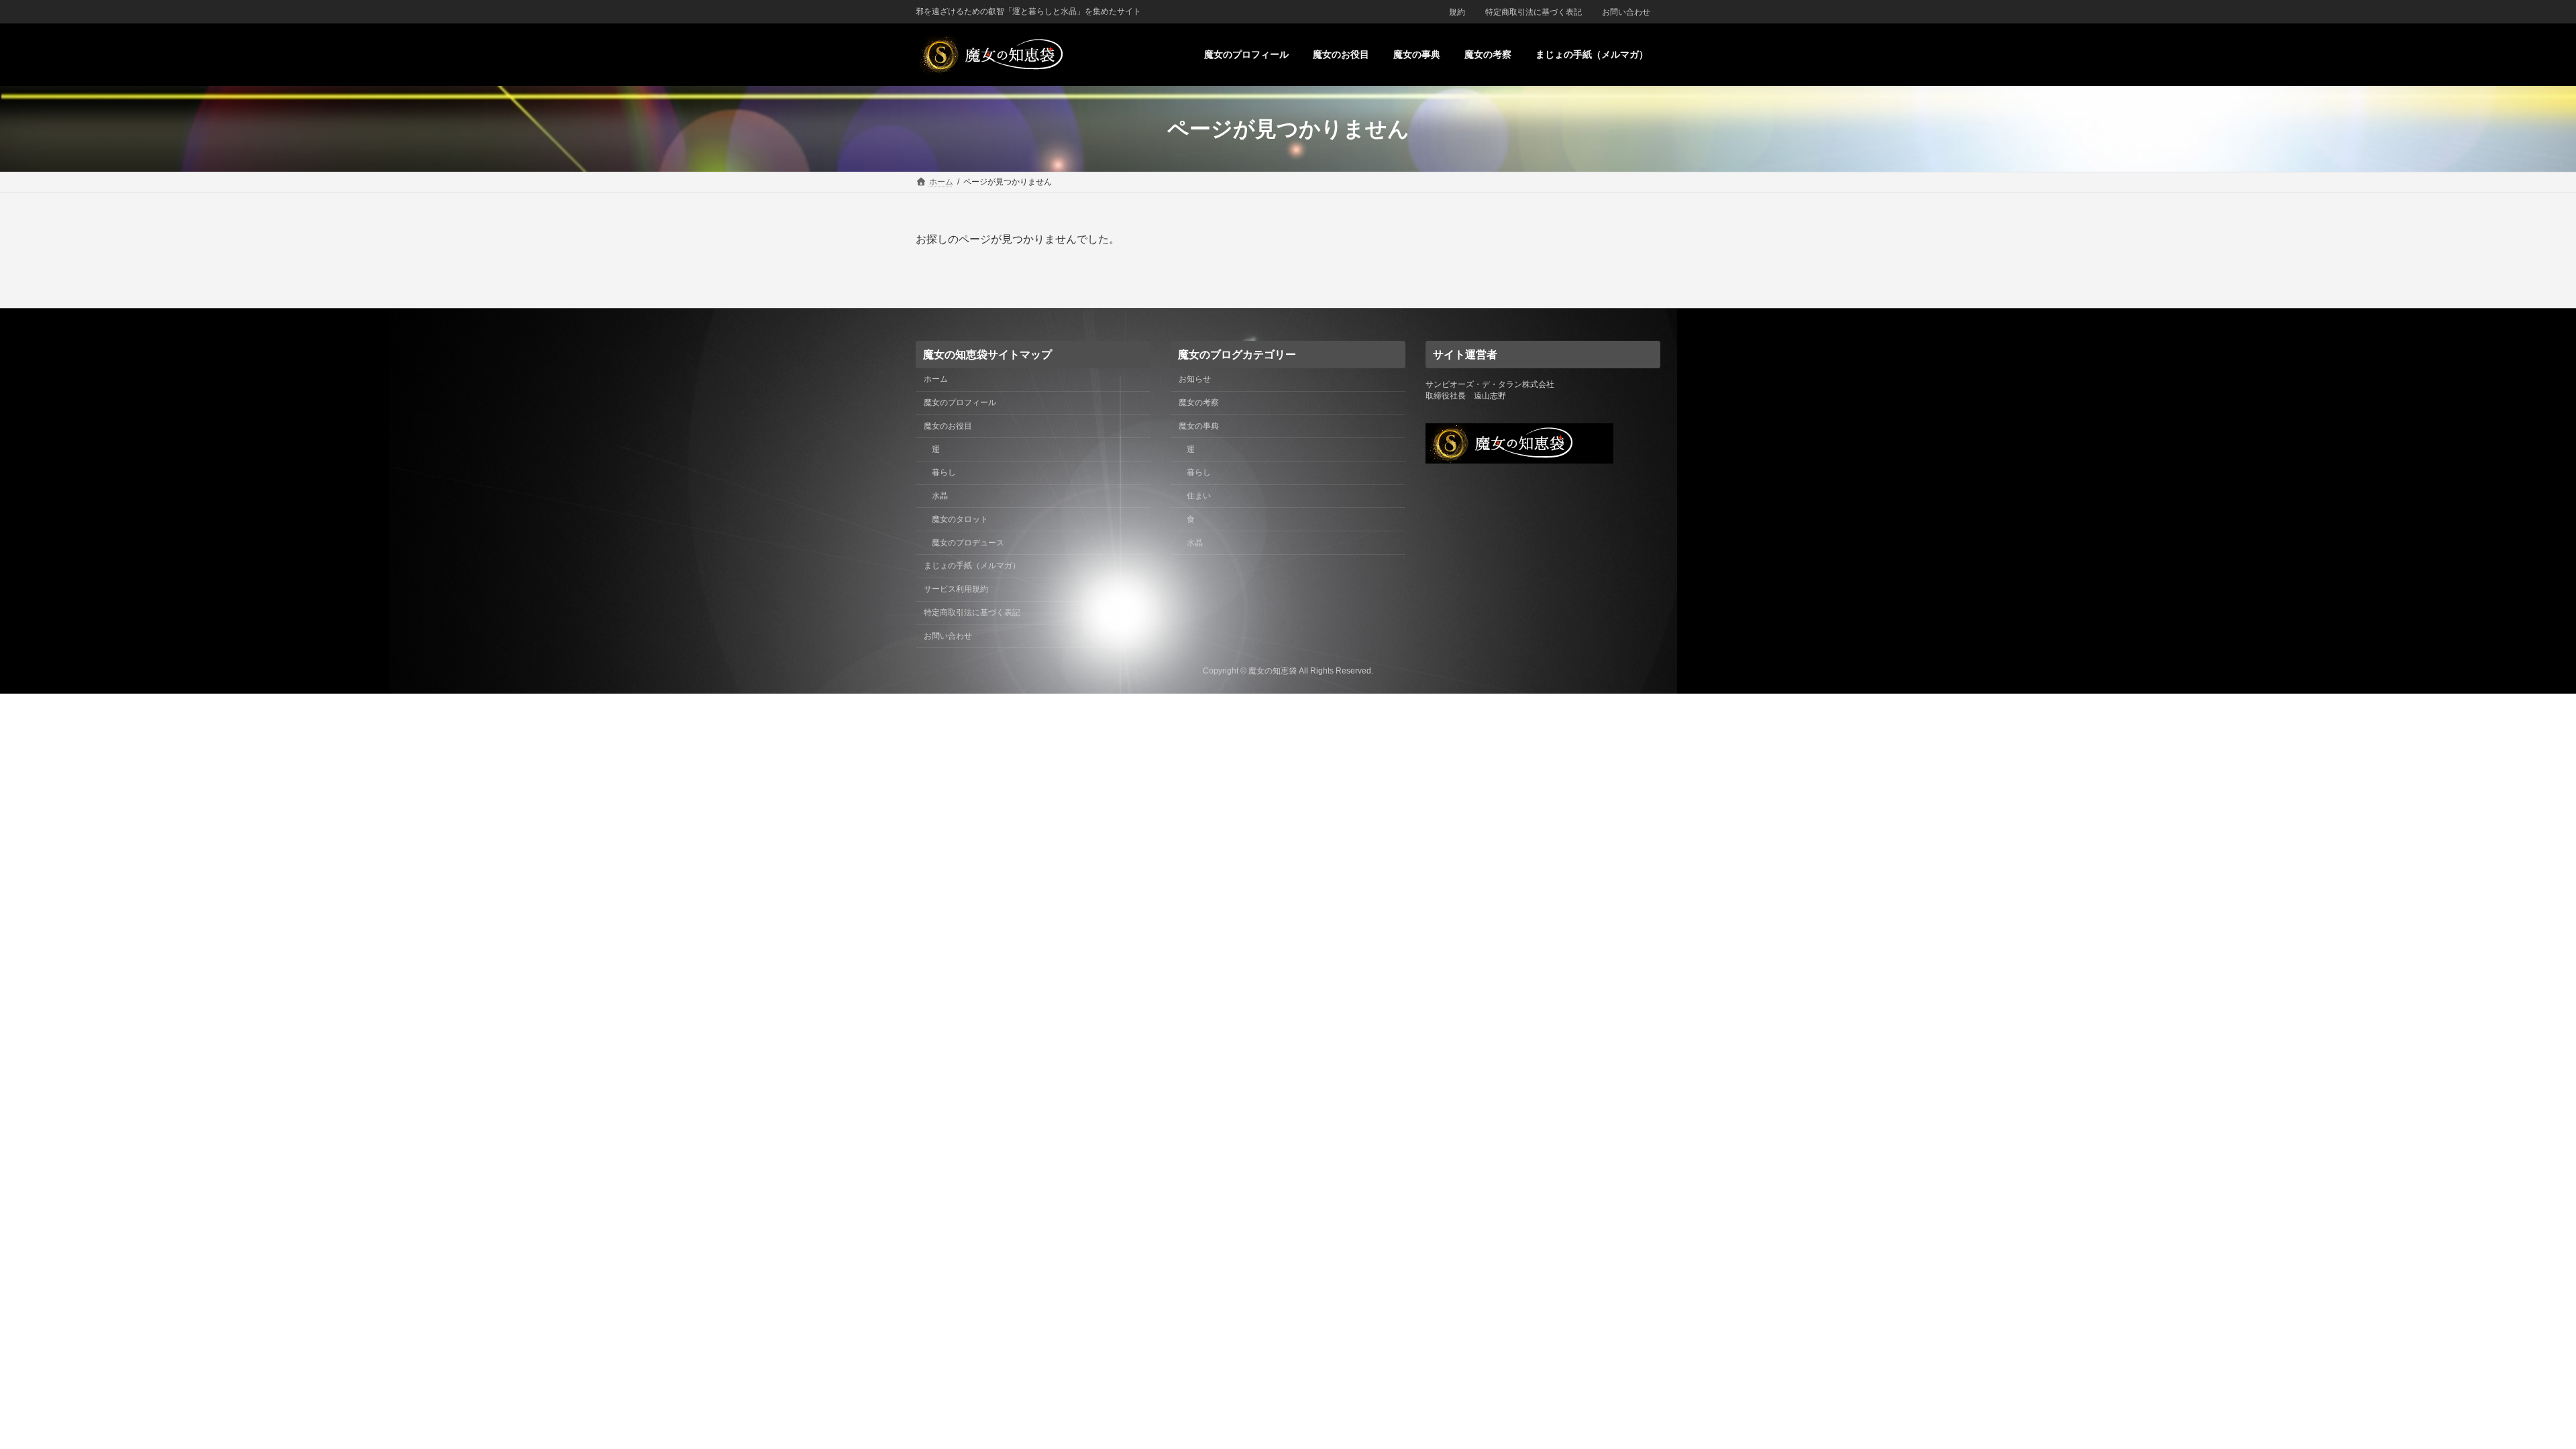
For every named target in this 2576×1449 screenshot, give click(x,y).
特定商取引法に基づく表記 (1534, 12)
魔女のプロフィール (960, 402)
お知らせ (1195, 379)
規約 (1457, 12)
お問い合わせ (1626, 12)
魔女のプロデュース (968, 542)
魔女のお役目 (948, 425)
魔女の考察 (1199, 402)
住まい (1199, 496)
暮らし (944, 472)
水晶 (940, 496)
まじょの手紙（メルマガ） (972, 566)
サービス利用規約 (956, 589)
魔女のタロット (960, 519)
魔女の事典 (1199, 425)
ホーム (936, 379)
